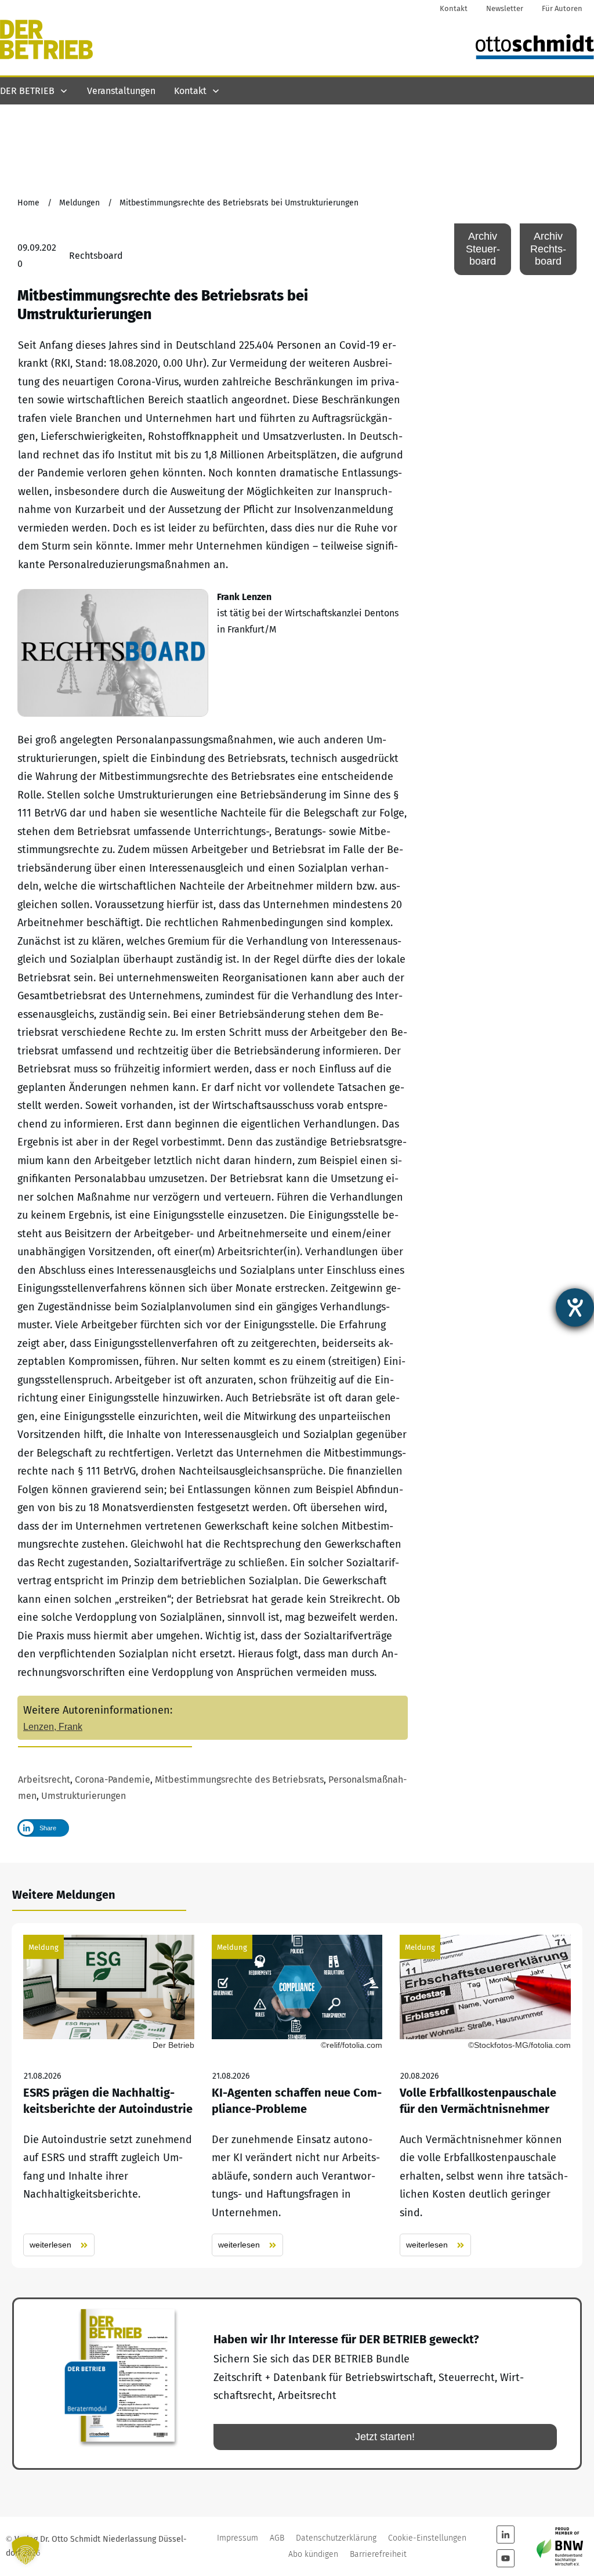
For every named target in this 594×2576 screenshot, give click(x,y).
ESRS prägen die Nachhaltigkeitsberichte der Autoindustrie (109, 2096)
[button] (26, 2550)
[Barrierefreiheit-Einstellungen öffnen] (575, 1307)
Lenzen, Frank (53, 1727)
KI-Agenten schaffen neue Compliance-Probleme (297, 2096)
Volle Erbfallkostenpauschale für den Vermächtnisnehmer (485, 2096)
